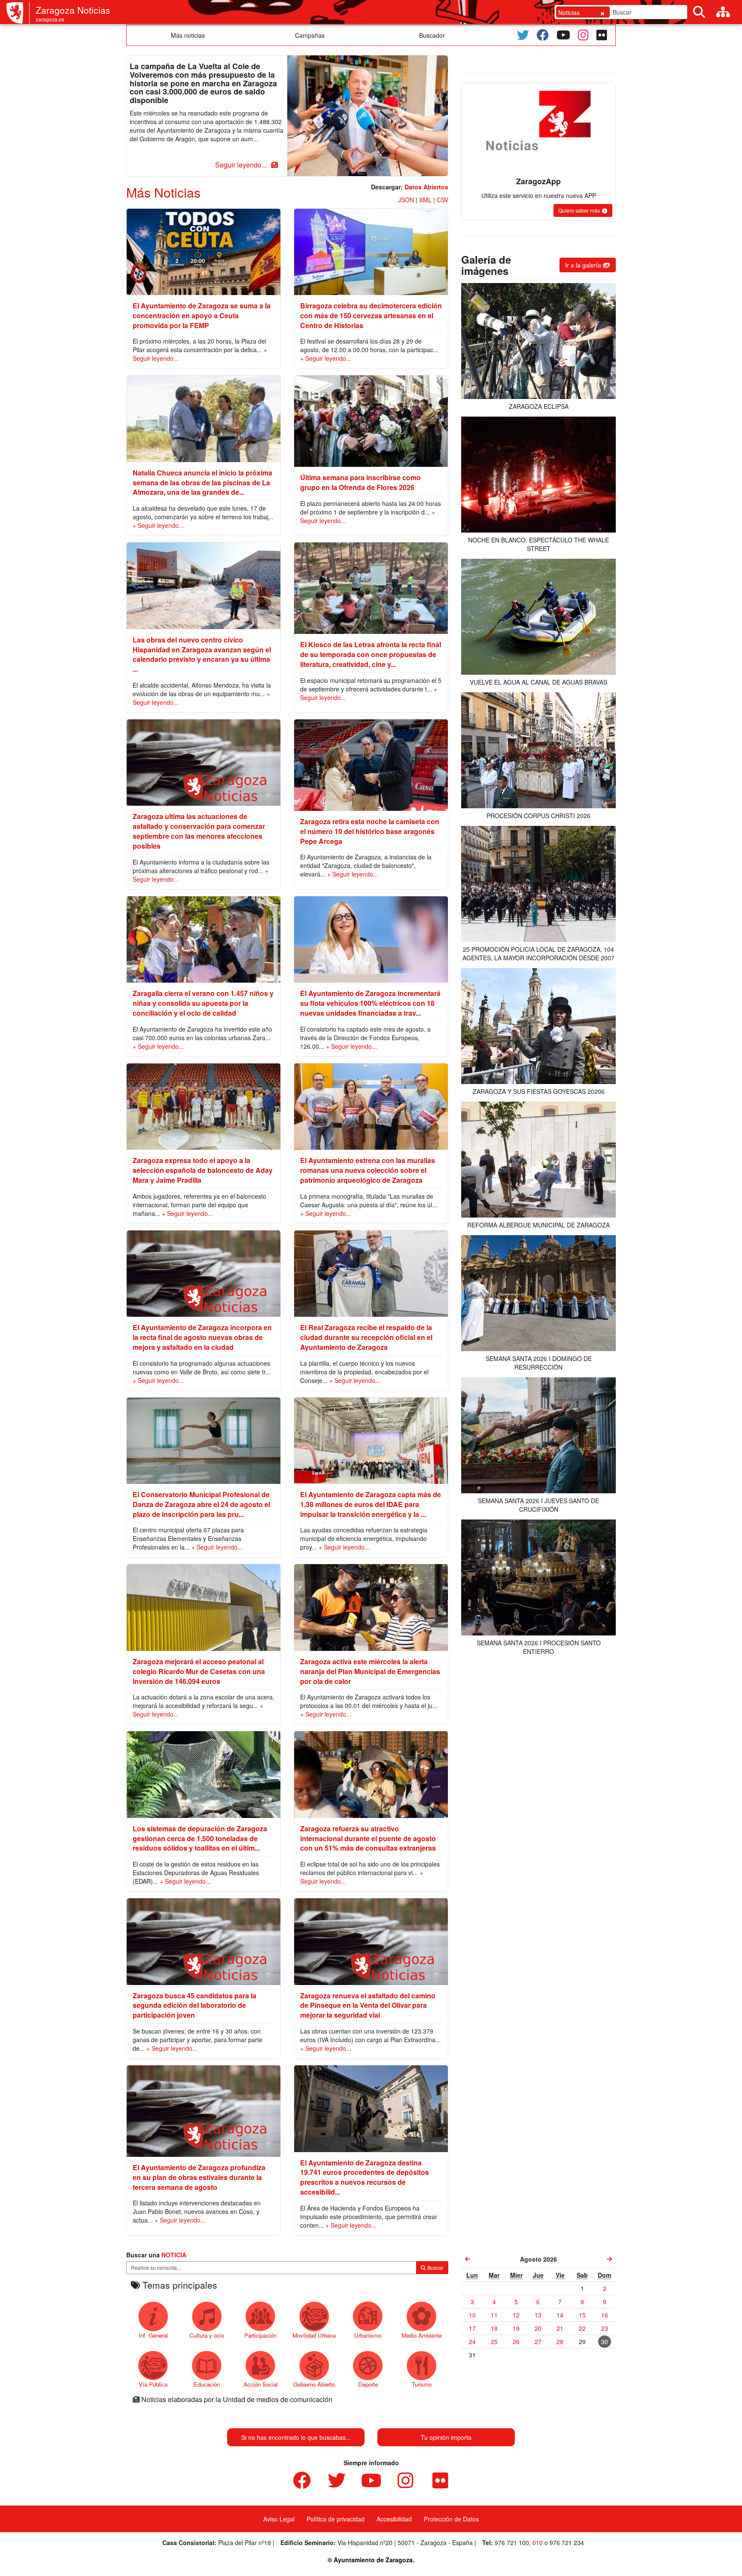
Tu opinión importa (446, 2437)
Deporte (368, 2384)
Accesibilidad (394, 2519)
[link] (468, 2259)
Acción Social (261, 2384)
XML (425, 200)
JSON (406, 200)
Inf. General (153, 2335)
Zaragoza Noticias (73, 10)
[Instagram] (583, 35)
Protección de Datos (451, 2519)
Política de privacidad (336, 2519)
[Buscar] (699, 12)
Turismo (422, 2384)
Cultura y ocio (207, 2335)
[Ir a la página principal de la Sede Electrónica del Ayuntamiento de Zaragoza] (18, 13)
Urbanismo (368, 2335)
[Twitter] (523, 35)
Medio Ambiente (422, 2335)
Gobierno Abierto (314, 2384)
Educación (207, 2384)
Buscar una (156, 2255)
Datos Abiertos (426, 187)
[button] (245, 165)
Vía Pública (153, 2384)
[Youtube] (563, 35)
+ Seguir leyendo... (326, 358)
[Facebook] (543, 35)
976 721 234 (567, 2543)
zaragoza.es (50, 19)
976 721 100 (512, 2543)
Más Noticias (163, 192)
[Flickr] (602, 35)
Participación (260, 2335)
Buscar (435, 2267)
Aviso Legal (279, 2519)
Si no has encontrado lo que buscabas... (296, 2437)
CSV (442, 200)
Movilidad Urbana (314, 2335)
